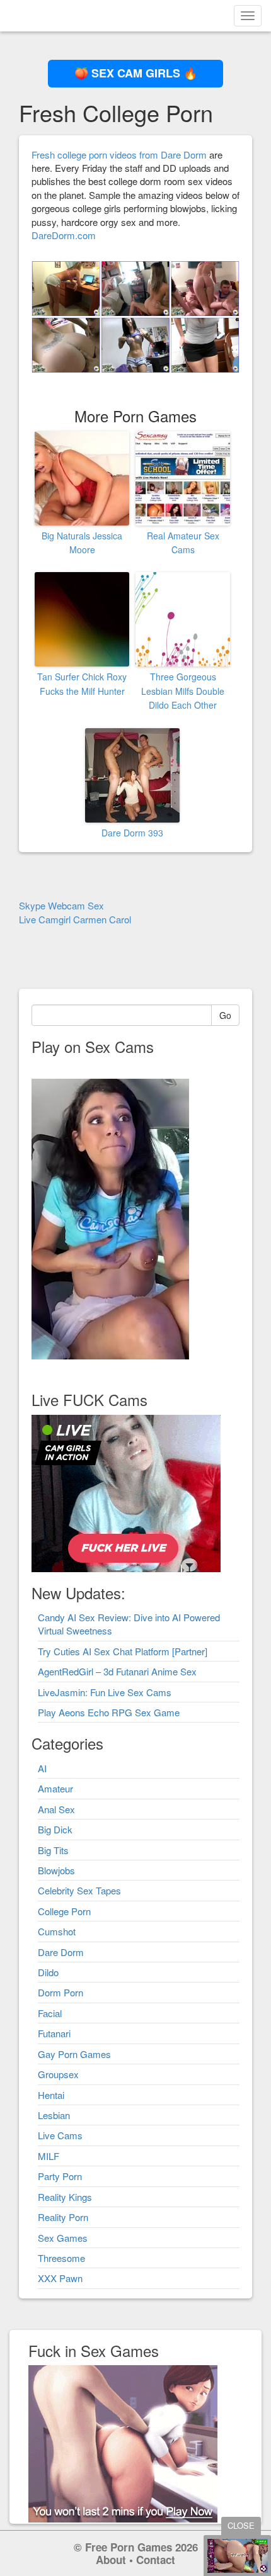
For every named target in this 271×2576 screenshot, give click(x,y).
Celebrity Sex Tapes (79, 1890)
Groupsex (58, 2074)
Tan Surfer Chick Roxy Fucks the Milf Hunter (82, 683)
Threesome (61, 2258)
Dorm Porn (61, 1992)
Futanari (54, 2033)
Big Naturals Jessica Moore (82, 543)
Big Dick (55, 1829)
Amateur (55, 1788)
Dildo (48, 1972)
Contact (156, 2560)
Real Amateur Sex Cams (183, 543)
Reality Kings (65, 2197)
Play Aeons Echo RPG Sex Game (109, 1712)
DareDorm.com (64, 235)
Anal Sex (56, 1809)
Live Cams (60, 2135)
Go (225, 1015)
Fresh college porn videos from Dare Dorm (119, 155)
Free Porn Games (129, 2547)
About (111, 2560)
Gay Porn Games (74, 2054)
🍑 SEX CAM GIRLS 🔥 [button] (136, 73)
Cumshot (57, 1931)
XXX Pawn (60, 2278)
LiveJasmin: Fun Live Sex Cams (105, 1692)
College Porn (64, 1911)
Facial (50, 2013)
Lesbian (54, 2115)
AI (42, 1768)
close (241, 2525)
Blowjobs (56, 1870)
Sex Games (63, 2238)
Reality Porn (63, 2217)
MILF (49, 2156)
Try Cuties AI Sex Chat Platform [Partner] (123, 1651)
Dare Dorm (61, 1952)
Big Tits (53, 1850)
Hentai (51, 2095)
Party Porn (60, 2176)
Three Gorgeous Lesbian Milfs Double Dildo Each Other (183, 691)
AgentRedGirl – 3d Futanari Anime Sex (117, 1671)
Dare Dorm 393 (132, 833)
